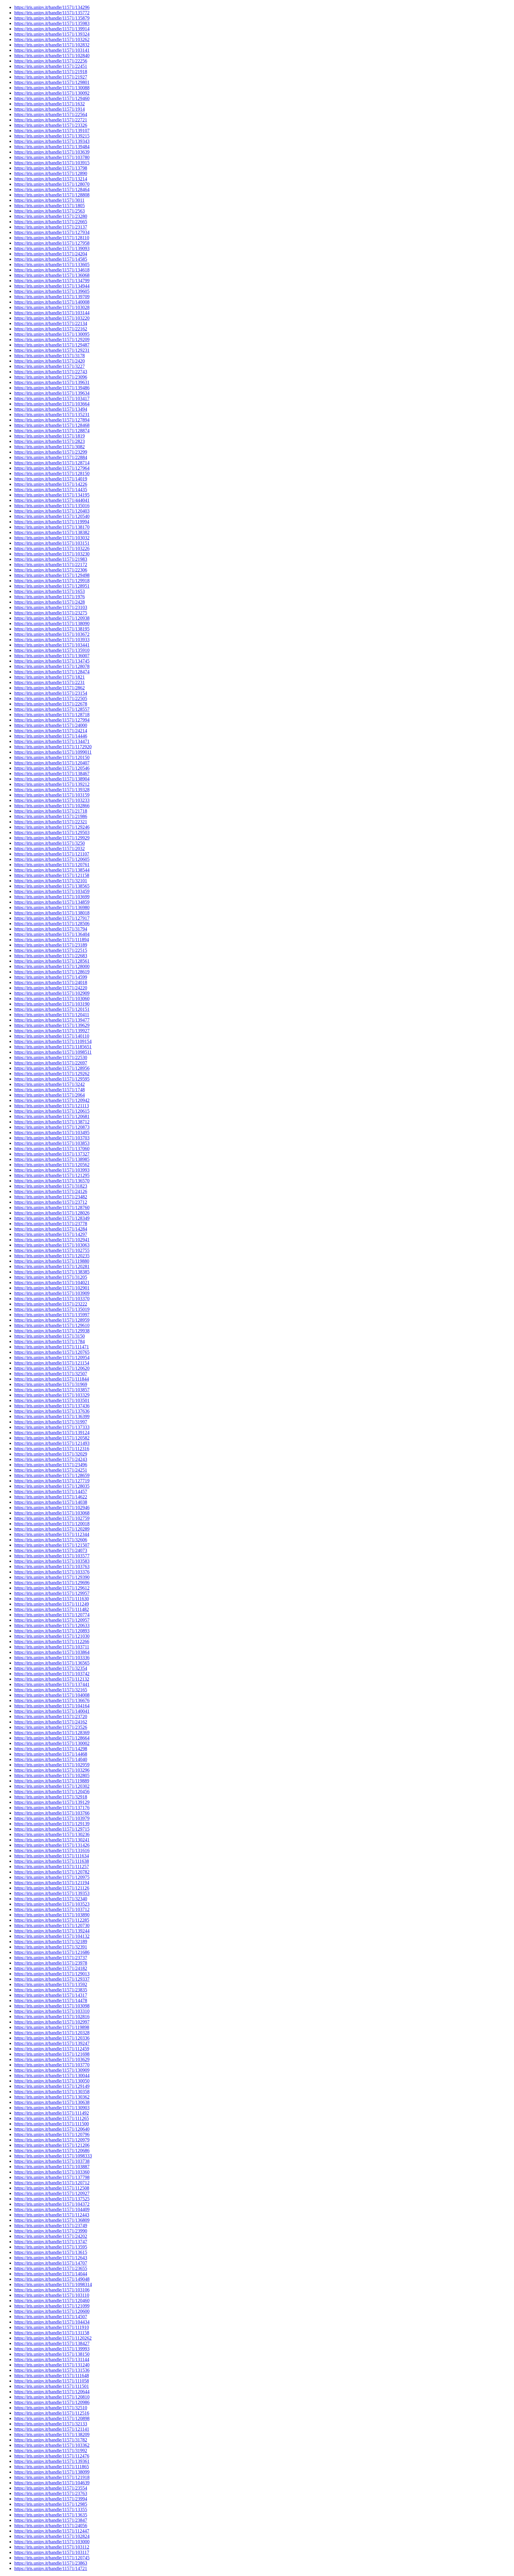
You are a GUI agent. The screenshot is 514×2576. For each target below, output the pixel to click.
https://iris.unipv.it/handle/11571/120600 (52, 2311)
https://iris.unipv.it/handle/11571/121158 (52, 875)
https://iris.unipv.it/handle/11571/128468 (52, 425)
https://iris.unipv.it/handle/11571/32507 (51, 1374)
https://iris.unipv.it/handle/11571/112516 (52, 2413)
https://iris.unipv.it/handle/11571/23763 (51, 2493)
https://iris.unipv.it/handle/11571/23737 (51, 1958)
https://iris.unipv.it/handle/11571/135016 (52, 506)
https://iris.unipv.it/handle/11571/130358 (52, 2092)
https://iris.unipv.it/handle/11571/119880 (52, 1261)
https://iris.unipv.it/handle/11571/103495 (52, 1132)
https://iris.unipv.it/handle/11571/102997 (52, 2022)
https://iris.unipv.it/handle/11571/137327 (52, 1154)
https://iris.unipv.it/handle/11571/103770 (52, 2065)
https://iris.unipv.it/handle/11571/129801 (52, 82)
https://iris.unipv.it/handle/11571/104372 (52, 2204)
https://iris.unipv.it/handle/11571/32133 (51, 2424)
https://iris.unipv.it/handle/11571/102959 (52, 1765)
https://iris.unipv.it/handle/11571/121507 (52, 1545)
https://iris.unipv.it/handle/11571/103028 (52, 307)
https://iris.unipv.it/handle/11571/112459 (52, 2049)
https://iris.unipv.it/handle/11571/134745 (52, 661)
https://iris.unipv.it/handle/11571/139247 (52, 2043)
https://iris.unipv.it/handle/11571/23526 (51, 1727)
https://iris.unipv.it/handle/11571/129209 (52, 339)
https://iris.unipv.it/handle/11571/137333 (52, 1427)
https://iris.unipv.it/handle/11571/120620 (52, 1368)
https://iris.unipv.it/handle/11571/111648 (52, 2376)
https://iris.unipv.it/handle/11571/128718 (52, 715)
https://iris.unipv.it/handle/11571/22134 (51, 323)
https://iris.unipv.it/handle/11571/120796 (52, 2134)
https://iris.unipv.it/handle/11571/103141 (52, 50)
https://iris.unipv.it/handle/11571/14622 (51, 1497)
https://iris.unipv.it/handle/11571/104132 (52, 1936)
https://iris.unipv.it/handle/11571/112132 (52, 1679)
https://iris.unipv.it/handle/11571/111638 (52, 1861)
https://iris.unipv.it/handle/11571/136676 (52, 1700)
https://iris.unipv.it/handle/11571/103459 (52, 891)
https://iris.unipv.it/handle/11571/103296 (52, 1770)
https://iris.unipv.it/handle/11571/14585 (51, 259)
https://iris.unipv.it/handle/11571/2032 (50, 848)
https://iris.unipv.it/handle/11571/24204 (51, 254)
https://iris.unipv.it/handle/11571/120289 (52, 1529)
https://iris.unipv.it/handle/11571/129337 (52, 1979)
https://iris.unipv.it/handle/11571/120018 (52, 1524)
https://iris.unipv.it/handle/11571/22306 (51, 570)
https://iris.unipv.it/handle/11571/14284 (51, 1229)
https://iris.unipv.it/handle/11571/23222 (51, 1304)
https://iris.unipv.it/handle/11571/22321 (51, 822)
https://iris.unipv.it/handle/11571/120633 (52, 1625)
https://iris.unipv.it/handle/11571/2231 (50, 682)
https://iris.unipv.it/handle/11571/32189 (51, 1942)
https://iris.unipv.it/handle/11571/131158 (52, 2333)
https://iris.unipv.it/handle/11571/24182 (51, 1968)
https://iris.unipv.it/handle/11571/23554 (51, 2488)
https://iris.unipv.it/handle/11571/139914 (52, 29)
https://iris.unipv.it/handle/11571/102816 (52, 2017)
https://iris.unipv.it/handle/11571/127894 (52, 420)
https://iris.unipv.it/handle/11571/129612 (52, 1588)
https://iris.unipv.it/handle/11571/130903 (52, 2108)
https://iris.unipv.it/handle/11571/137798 (52, 2177)
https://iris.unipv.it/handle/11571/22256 (51, 61)
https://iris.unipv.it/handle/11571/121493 (52, 1443)
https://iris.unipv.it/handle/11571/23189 (51, 945)
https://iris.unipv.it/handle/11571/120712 (52, 2183)
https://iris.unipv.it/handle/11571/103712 (52, 1909)
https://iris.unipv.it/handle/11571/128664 (52, 1738)
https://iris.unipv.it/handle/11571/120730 (52, 1925)
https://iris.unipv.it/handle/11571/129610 (52, 1325)
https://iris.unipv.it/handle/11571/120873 (52, 1127)
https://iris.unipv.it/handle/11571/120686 (52, 2150)
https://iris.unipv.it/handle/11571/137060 (52, 1149)
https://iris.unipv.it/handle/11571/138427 (52, 2343)
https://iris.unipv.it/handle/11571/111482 (52, 1609)
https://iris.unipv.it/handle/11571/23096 (51, 377)
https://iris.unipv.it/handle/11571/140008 (52, 302)
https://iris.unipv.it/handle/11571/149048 (52, 2279)
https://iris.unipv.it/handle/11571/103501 (52, 1400)
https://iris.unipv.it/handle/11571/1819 (50, 436)
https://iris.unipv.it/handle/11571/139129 (52, 1802)
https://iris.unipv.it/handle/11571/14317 (51, 1995)
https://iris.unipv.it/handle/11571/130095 (52, 334)
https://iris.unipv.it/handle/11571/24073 (51, 1550)
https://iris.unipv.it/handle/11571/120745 (52, 2558)
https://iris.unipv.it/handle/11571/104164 (52, 1706)
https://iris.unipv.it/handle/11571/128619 (52, 972)
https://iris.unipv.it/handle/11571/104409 (52, 2209)
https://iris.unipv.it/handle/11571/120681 (52, 1116)
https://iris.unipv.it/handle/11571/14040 (51, 1759)
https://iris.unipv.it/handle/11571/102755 (52, 1250)
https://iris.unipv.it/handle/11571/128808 (52, 195)
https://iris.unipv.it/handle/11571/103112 (52, 2547)
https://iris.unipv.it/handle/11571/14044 (51, 2274)
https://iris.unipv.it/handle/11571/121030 (52, 1636)
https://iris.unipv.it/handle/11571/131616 (52, 1850)
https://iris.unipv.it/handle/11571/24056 (51, 2526)
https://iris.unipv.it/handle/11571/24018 (51, 982)
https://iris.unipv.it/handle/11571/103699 (52, 897)
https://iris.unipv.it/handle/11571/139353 (52, 1893)
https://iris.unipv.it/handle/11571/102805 (52, 1775)
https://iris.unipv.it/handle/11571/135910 (52, 650)
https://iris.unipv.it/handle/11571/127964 (52, 468)
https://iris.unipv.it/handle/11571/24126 (51, 1191)
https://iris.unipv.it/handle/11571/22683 (51, 956)
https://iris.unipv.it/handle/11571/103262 (52, 39)
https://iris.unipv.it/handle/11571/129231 (52, 350)
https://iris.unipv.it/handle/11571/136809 (52, 2220)
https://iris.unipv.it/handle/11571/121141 (52, 2429)
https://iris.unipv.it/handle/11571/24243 (51, 1459)
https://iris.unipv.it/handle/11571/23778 (51, 1224)
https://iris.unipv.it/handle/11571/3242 (50, 1084)
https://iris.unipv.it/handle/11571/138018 (52, 913)
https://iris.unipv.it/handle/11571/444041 (52, 500)
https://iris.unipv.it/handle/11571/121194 (52, 1883)
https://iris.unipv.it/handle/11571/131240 (52, 2365)
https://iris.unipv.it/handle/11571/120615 (52, 1111)
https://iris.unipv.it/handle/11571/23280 (51, 216)
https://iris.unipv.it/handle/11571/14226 (51, 484)
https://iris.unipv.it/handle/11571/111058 (52, 2381)
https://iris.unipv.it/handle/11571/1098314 (53, 2284)
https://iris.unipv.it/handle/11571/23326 (51, 125)
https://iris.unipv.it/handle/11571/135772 (52, 13)
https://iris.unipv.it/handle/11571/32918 (51, 1797)
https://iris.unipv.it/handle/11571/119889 (52, 1781)
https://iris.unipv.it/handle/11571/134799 (52, 281)
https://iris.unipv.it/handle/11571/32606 (51, 1540)
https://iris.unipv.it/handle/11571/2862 (50, 688)
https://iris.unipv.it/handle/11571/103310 (52, 2011)
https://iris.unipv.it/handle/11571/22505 (51, 698)
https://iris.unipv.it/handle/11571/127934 (52, 232)
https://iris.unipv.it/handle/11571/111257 (52, 1867)
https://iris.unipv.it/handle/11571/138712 (52, 1122)
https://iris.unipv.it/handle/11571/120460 (52, 2301)
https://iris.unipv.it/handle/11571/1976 (50, 597)
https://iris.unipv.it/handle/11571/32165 (51, 1690)
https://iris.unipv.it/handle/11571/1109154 (53, 1041)
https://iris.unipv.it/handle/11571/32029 (51, 1454)
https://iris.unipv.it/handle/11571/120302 (52, 1786)
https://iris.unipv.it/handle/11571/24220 (51, 988)
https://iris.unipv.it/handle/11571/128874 (52, 431)
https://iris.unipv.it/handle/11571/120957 (52, 1620)
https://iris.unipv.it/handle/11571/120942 (52, 1100)
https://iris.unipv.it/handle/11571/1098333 (53, 2156)
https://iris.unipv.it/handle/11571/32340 (51, 1899)
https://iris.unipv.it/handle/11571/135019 (52, 1309)
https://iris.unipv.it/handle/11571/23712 (51, 1202)
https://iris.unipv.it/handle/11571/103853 (52, 1143)
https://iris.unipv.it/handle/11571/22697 (51, 1063)
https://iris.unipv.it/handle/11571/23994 (51, 2499)
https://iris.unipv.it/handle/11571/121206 (52, 2145)
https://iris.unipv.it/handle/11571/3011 (49, 200)
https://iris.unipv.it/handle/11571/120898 (52, 2418)
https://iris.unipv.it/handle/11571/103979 (52, 1818)
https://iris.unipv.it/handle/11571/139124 (52, 1433)
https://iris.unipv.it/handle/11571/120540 (52, 516)
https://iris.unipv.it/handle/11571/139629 (52, 1025)
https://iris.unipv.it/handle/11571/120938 (52, 618)
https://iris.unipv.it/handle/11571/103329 (52, 1395)
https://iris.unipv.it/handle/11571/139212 (52, 784)
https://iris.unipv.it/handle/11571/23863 (51, 2563)
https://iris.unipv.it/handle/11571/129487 (52, 345)
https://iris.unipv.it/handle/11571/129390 (52, 1577)
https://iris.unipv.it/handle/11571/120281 (52, 1266)
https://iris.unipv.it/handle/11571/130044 (52, 2075)
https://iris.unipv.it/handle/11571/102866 (52, 806)
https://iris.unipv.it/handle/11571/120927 (52, 2193)
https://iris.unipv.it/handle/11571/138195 (52, 629)
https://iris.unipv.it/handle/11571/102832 (52, 45)
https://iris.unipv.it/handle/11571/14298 (51, 1749)
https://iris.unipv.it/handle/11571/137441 (52, 1684)
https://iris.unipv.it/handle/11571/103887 (52, 2167)
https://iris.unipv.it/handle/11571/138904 (52, 779)
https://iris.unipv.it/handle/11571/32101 (51, 881)
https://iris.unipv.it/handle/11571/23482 (51, 1197)
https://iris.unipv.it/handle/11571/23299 (51, 452)
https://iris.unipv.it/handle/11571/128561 (52, 961)
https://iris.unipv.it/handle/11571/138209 (52, 2434)
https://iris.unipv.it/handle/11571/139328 (52, 790)
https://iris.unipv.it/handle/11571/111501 (52, 2386)
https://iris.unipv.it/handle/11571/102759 (52, 1518)
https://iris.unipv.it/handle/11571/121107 (52, 854)
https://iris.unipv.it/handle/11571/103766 (52, 1813)
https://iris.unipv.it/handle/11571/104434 (52, 2322)
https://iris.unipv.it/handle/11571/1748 (50, 1090)
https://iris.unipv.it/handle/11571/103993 (52, 1170)
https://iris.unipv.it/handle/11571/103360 (52, 2172)
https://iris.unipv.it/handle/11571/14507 (51, 2317)
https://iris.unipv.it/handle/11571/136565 (52, 1663)
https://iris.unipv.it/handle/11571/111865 (52, 2467)
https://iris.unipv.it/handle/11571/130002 (52, 1743)
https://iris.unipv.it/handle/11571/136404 (52, 934)
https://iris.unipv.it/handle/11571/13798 (51, 168)
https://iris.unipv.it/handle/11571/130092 (52, 93)
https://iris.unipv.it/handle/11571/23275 (51, 613)
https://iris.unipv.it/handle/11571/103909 (52, 1293)
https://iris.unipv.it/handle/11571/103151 (52, 543)
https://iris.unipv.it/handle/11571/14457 (51, 1491)
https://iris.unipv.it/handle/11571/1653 (50, 591)
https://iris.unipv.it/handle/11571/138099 (52, 2472)
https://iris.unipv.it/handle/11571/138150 (52, 2354)
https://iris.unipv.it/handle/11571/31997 (51, 1422)
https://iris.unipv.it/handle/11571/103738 (52, 2161)
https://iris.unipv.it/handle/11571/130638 (52, 2102)
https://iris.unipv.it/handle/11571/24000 (51, 725)
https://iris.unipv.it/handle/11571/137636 (52, 1411)
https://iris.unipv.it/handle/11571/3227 (50, 366)
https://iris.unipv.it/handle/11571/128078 (52, 666)
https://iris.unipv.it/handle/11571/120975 (52, 1877)
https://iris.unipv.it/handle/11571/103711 (52, 1647)
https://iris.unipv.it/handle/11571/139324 (52, 34)
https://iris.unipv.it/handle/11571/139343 (52, 141)
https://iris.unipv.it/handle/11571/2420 (50, 361)
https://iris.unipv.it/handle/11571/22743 (51, 372)
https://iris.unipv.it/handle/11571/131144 (52, 2359)
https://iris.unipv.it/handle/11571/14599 (51, 977)
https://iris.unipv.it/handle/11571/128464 (52, 189)
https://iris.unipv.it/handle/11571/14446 (51, 736)
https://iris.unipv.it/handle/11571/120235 (52, 1256)
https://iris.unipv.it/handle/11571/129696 (52, 1583)
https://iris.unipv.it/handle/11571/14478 (51, 2000)
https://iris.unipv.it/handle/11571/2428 (50, 602)
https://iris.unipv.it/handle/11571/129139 (52, 1824)
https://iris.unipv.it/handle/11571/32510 (51, 2408)
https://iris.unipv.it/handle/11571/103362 (52, 2445)
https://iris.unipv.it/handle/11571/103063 (52, 1245)
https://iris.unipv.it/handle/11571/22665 (51, 222)
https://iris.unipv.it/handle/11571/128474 (52, 672)
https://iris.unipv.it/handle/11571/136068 (52, 275)
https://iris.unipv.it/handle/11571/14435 (51, 490)
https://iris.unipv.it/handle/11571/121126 (52, 1888)
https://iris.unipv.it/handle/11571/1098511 (53, 1052)
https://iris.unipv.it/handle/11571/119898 (52, 2027)
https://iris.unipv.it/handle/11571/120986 (52, 2402)
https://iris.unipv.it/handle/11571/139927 (52, 1031)
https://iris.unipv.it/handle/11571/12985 (51, 2504)
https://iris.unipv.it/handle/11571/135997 (52, 1315)
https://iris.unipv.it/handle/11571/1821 (50, 677)
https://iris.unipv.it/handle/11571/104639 (52, 2483)
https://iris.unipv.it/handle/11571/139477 (52, 1020)
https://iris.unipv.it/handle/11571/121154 (52, 1363)
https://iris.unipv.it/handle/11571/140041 (52, 1711)
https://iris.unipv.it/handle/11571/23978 (51, 1963)
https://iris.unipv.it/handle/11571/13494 (51, 409)
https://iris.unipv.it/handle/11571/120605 (52, 859)
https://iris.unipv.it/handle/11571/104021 (52, 1282)
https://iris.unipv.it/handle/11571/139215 (52, 136)
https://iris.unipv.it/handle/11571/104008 (52, 1695)
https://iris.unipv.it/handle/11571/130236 (52, 1834)
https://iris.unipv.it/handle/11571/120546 (52, 768)
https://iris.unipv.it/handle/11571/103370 (52, 1299)
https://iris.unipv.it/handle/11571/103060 (52, 999)
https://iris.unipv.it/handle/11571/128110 (52, 238)
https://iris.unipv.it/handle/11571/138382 (52, 532)
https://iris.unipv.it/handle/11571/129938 (52, 1331)
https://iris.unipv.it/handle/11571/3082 (50, 447)
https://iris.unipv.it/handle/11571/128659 (52, 1475)
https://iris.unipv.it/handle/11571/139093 (52, 248)
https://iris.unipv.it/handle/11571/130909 (52, 2070)
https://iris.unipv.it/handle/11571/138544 (52, 870)
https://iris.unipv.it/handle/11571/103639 (52, 152)
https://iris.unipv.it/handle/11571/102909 (52, 993)
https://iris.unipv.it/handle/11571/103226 (52, 548)
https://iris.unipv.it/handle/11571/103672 (52, 634)
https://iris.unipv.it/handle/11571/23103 (51, 607)
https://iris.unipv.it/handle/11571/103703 (52, 1138)
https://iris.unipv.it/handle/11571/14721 (51, 2568)
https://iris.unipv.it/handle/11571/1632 (50, 104)
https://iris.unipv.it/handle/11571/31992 (51, 2451)
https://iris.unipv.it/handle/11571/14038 (51, 1502)
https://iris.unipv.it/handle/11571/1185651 (53, 1047)
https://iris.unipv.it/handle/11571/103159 (52, 795)
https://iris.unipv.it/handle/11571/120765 (52, 1352)
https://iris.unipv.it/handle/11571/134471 (52, 741)
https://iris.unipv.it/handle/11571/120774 (52, 1615)
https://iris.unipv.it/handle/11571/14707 (51, 2263)
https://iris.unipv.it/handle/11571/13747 (51, 2242)
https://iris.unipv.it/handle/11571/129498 (52, 575)
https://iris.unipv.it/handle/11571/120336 (52, 2038)
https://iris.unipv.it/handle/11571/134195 (52, 495)
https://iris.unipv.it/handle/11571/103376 (52, 1572)
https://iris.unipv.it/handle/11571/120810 (52, 2397)
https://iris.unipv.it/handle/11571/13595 (51, 2247)
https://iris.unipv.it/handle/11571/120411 (52, 1015)
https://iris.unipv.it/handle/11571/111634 (52, 1856)
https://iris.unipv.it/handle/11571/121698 (52, 2054)
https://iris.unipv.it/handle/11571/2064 (50, 1095)
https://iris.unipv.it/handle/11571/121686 (52, 1952)
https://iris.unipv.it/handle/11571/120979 (52, 2140)
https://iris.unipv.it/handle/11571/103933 (52, 640)
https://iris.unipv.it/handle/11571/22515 (51, 950)
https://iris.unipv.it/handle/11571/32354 (51, 1668)
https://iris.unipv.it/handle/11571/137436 (52, 1406)
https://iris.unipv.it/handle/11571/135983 (52, 23)
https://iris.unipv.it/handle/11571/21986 (51, 816)
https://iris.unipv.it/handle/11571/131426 (52, 1845)
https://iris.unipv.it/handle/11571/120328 (52, 2033)
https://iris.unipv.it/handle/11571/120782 (52, 1872)
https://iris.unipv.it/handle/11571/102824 (52, 2536)
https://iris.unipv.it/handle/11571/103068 (52, 1513)
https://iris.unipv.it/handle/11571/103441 (52, 645)
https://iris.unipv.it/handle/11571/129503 (52, 832)
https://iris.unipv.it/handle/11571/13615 (51, 2252)
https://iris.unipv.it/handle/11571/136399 (52, 1416)
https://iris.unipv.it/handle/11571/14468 (51, 1754)
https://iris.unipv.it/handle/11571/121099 (52, 2306)
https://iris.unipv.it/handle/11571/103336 (52, 1658)
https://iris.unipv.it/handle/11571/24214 (51, 731)
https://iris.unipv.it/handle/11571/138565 (52, 886)
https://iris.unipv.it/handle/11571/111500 (52, 2124)
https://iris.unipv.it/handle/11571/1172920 (53, 747)
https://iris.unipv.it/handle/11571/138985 (52, 1159)
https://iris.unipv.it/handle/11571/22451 (51, 66)
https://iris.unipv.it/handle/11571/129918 (52, 581)
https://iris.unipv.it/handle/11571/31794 (51, 929)
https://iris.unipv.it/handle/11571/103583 (52, 1561)
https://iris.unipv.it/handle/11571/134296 (52, 7)
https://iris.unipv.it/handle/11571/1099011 (53, 752)
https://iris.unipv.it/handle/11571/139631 (52, 382)
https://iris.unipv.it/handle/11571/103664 (52, 404)
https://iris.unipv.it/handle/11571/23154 (51, 693)
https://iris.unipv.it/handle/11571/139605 (52, 291)
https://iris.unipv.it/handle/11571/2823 (50, 441)
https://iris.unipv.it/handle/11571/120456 (52, 1792)
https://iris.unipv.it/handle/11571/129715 (52, 1829)
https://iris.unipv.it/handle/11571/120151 (52, 1009)
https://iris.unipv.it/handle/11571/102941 (52, 1240)
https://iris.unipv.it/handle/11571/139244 (52, 1931)
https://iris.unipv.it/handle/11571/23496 (51, 1465)
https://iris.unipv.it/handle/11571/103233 (52, 800)
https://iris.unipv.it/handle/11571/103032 (52, 538)
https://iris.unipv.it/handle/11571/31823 (51, 1186)
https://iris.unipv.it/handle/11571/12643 (51, 2258)
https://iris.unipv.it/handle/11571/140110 (52, 1036)
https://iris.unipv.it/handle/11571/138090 (52, 623)
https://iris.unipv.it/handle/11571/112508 (52, 2188)
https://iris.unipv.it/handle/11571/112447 (52, 2531)
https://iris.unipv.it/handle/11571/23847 (51, 2520)
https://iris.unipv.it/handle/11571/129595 (52, 1079)
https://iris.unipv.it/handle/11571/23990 (51, 2231)
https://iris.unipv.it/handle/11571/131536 (52, 2370)
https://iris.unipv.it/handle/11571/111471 (52, 1347)
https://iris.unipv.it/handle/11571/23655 (51, 2268)
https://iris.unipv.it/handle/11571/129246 (52, 827)
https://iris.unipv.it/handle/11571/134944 (52, 286)
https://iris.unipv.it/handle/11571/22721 (51, 120)
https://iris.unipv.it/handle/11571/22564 (51, 114)
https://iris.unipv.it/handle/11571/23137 (51, 227)
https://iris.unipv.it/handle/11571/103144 (52, 313)
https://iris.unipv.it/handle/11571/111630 (52, 1599)
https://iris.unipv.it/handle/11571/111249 (52, 1604)
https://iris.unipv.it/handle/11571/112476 (52, 2456)
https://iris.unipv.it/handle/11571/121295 (52, 1175)
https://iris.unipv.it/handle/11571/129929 (52, 838)
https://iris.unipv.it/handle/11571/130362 (52, 2097)
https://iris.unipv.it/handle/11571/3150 (50, 1336)
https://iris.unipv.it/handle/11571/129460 (52, 98)
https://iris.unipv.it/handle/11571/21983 (51, 559)
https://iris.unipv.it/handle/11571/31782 (51, 2440)
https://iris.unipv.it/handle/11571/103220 (52, 318)
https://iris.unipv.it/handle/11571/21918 (51, 72)
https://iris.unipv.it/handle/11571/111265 (52, 2118)
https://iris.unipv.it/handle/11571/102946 (52, 1508)
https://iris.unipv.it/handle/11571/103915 (52, 163)
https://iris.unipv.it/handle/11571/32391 (51, 1947)
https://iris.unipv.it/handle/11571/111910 (52, 2327)
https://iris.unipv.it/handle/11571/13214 (51, 179)
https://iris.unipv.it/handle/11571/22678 (51, 704)
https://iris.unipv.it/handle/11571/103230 (52, 554)
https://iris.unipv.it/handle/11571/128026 (52, 1213)
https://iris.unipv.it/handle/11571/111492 (52, 2113)
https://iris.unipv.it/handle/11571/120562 (52, 1165)
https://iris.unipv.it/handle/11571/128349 (52, 1218)
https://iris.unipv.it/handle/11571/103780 (52, 157)
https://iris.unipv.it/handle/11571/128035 (52, 1486)
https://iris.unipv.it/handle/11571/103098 (52, 2006)
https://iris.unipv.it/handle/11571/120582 (52, 1438)
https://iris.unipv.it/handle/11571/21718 (51, 811)
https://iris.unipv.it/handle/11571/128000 (52, 966)
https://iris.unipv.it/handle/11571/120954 (52, 1358)
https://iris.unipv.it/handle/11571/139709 (52, 297)
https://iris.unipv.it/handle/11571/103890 (52, 1915)
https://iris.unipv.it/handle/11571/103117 (52, 2552)
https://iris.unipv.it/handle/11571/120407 (52, 763)
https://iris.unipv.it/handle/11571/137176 (52, 1808)
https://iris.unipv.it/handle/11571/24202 (51, 2236)
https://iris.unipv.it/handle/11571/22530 (51, 1057)
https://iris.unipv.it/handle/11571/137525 (52, 2199)
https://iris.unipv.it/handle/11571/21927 (51, 77)
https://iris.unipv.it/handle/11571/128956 (52, 1068)
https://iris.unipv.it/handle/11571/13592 (51, 1984)
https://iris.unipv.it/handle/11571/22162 (51, 329)
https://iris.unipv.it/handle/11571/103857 (52, 1390)
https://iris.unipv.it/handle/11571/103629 (52, 2059)
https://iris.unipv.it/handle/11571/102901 (52, 1288)
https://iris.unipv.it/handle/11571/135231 (52, 414)
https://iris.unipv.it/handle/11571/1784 (50, 1341)
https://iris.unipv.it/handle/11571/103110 (52, 2295)
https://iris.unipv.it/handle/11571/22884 (51, 457)
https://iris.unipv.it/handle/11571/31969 (51, 1384)
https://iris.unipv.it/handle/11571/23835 (51, 1990)
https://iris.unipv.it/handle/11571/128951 (52, 586)
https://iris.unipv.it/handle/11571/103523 (52, 1904)
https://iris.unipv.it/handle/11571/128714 (52, 463)
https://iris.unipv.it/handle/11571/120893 (52, 1631)
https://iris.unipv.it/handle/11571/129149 (52, 2086)
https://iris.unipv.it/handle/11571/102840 (52, 56)
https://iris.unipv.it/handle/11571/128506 (52, 924)
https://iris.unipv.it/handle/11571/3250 (50, 843)
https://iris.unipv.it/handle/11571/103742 (52, 1674)
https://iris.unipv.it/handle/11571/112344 (52, 1534)
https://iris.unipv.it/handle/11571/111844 (52, 1379)
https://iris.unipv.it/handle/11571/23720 (51, 1716)
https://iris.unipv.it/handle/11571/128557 (52, 709)
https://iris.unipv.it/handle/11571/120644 (52, 2392)
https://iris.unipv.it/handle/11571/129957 (52, 1593)
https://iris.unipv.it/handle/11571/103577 (52, 1556)
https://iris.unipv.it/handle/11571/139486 (52, 388)
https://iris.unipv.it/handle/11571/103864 (52, 1652)
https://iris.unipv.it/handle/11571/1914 (50, 109)
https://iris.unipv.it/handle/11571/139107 (52, 131)
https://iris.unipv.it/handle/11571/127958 (52, 243)
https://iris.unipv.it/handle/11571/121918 (52, 2477)
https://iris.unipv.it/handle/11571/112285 (52, 1920)
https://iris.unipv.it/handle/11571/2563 (50, 211)
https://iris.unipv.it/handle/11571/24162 (51, 1722)
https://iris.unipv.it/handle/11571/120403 (52, 511)
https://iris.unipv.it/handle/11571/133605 (52, 264)
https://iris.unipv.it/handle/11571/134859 (52, 902)
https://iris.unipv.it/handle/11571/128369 (52, 1733)
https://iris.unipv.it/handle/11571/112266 (52, 1641)
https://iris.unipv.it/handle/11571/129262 (52, 1074)
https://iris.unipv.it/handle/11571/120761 (52, 865)
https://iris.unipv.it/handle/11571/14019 (51, 479)
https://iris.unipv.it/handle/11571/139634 (52, 393)
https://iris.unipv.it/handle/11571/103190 (52, 1004)
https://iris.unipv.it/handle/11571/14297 (51, 1234)
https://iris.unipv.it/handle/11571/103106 (52, 2290)
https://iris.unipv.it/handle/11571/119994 (52, 522)
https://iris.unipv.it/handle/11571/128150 (52, 473)
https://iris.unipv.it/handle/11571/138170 (52, 527)
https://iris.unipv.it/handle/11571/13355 (51, 2509)
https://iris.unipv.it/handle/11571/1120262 (53, 2338)
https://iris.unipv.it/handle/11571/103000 (52, 2542)
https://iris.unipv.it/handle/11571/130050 (52, 2081)
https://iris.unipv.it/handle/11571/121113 (52, 1106)
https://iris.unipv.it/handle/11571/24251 (51, 1470)
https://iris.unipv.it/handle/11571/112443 (52, 2215)
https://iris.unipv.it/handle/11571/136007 (52, 656)
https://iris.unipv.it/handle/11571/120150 (52, 757)
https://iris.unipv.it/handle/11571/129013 (52, 1974)
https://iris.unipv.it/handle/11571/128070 (52, 184)
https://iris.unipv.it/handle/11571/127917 (52, 918)
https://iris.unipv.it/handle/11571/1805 (50, 206)
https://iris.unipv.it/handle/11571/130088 (52, 88)
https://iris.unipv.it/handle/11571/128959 (52, 1320)
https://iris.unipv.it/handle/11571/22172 (51, 565)
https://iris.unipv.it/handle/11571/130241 (52, 1840)
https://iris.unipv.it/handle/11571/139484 (52, 147)
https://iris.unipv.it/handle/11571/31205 (51, 1277)
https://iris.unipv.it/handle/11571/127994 (52, 720)
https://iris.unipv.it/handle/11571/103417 (52, 398)
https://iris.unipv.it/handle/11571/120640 (52, 2129)
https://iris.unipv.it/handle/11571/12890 (51, 173)
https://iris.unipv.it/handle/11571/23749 (51, 2225)
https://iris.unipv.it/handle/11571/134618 (52, 270)
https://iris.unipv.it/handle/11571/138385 (52, 1272)
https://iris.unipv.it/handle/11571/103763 (52, 1566)
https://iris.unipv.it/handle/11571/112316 (52, 1449)
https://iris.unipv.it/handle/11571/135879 (52, 18)
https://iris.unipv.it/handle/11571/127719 (52, 1481)
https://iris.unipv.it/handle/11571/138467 (52, 773)
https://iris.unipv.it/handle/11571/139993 (52, 2349)
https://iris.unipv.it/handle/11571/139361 (52, 2461)
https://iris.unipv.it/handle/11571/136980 (52, 907)
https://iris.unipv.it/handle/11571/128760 (52, 1207)
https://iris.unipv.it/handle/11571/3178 (50, 356)
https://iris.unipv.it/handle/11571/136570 (52, 1181)
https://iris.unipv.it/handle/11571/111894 (52, 940)
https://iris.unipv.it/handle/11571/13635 (51, 2515)
